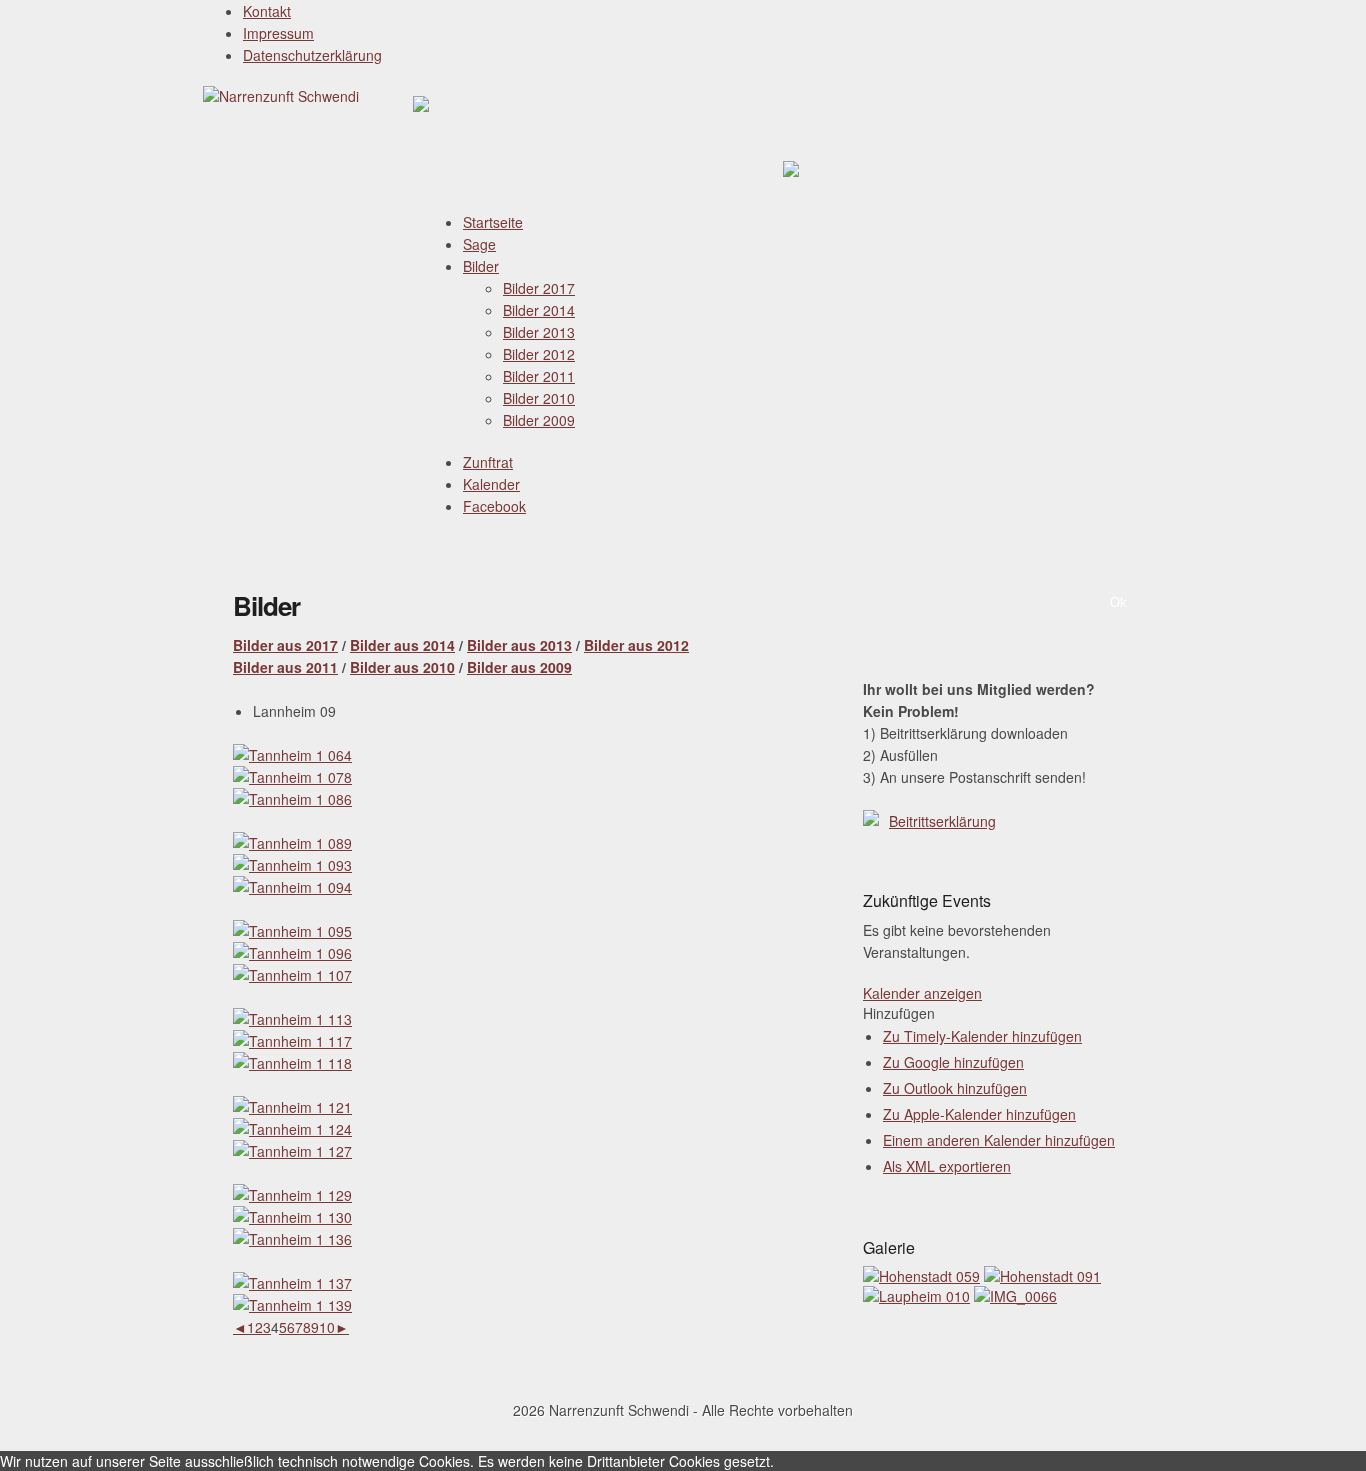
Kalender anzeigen (922, 993)
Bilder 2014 (539, 310)
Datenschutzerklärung (312, 55)
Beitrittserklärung (942, 821)
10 (327, 1327)
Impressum (278, 33)
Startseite (493, 222)
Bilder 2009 (539, 420)
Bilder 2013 (539, 332)
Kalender (491, 484)
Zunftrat (488, 462)
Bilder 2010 (539, 398)
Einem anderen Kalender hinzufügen (999, 1140)
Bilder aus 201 (281, 645)
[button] (899, 1013)
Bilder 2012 (539, 354)
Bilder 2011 (539, 376)
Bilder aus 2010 (402, 667)
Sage (479, 244)
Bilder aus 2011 (285, 667)
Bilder (481, 266)
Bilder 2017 (539, 288)
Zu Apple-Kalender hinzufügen (979, 1114)
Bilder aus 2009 (519, 667)
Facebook (494, 506)
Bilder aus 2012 (636, 645)
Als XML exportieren (947, 1166)
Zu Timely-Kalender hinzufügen (982, 1036)
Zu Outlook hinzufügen (955, 1088)
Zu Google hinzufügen (953, 1062)
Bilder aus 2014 (402, 645)
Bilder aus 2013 (519, 645)
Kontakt (267, 11)
